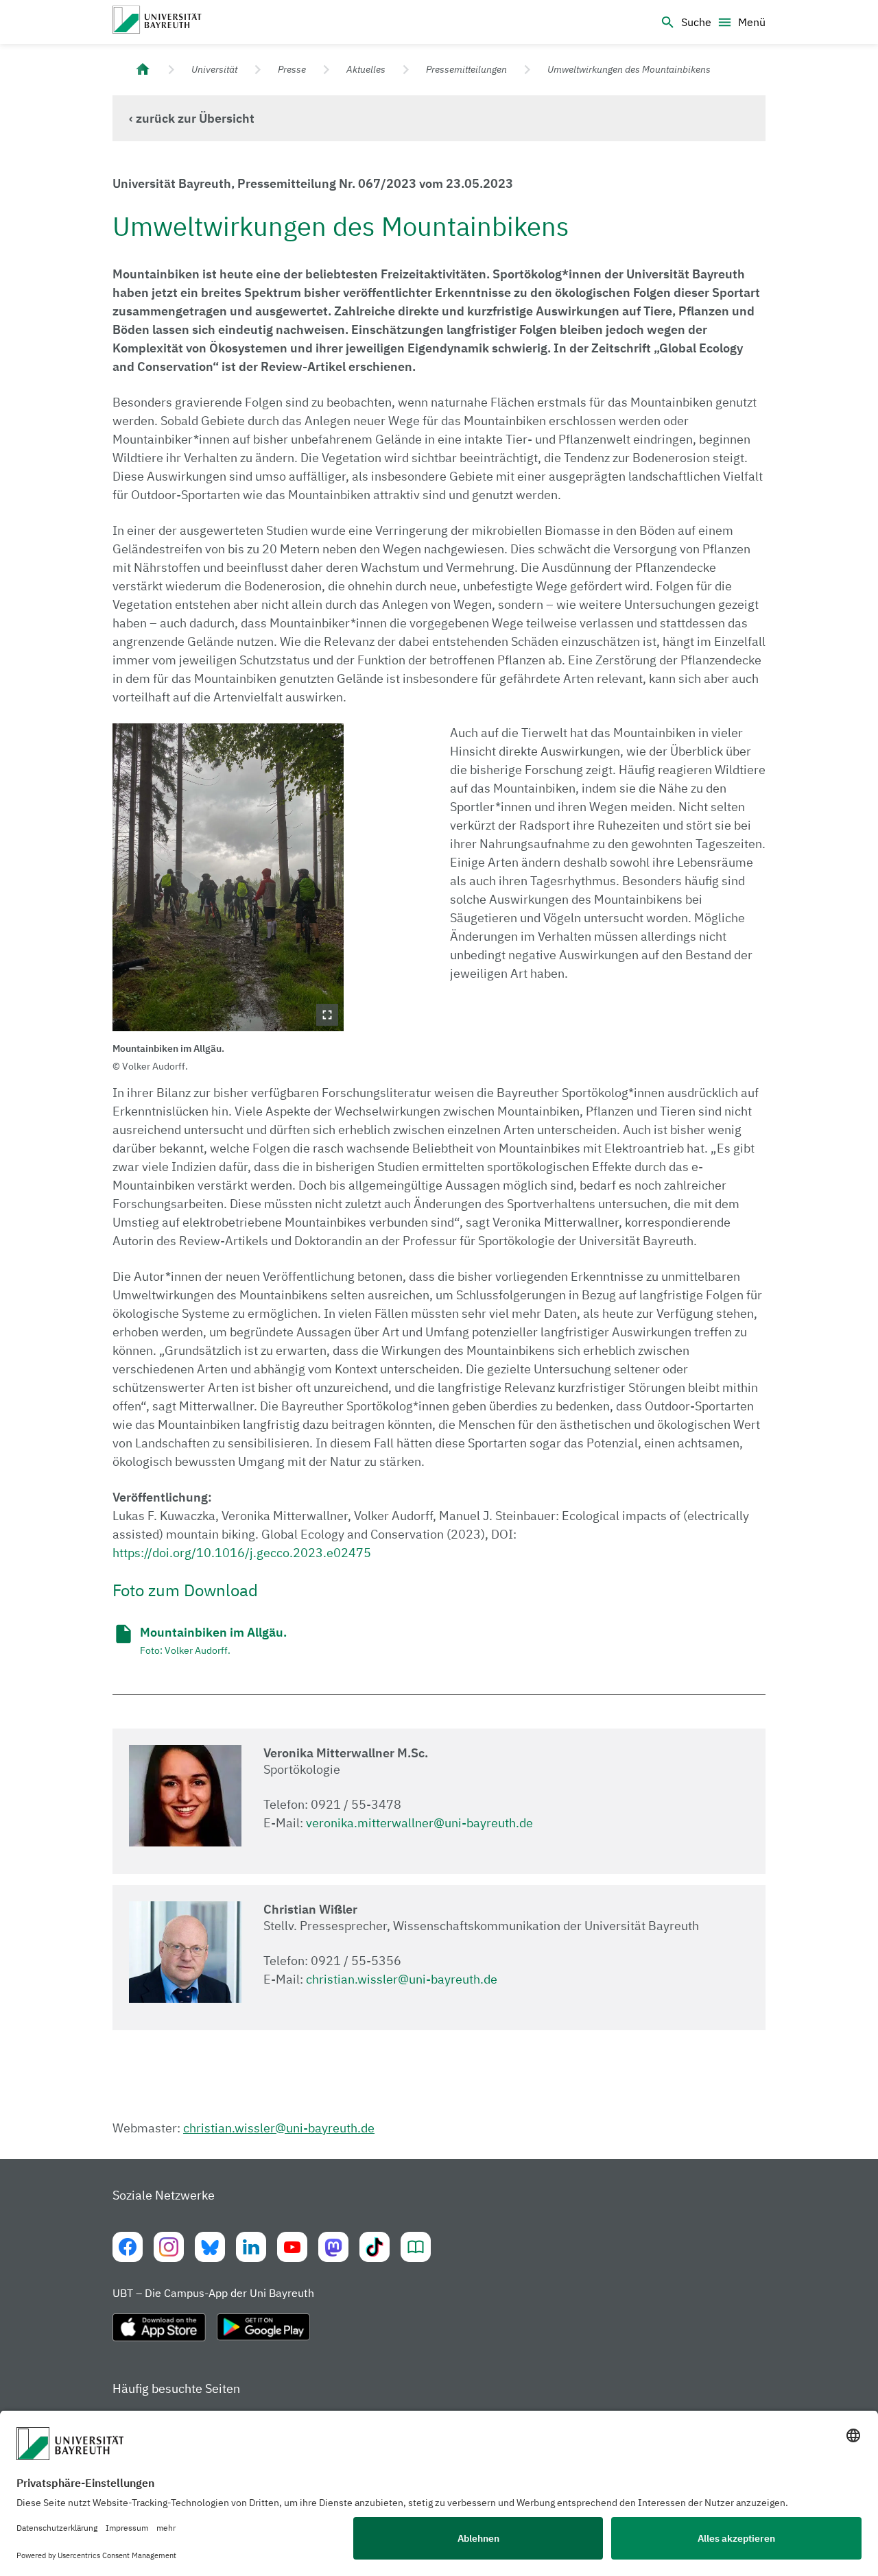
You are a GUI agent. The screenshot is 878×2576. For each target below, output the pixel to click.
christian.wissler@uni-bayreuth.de (402, 1979)
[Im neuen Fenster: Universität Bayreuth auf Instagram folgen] (169, 2247)
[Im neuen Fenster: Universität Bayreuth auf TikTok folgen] (375, 2247)
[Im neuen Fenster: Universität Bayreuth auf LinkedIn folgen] (251, 2247)
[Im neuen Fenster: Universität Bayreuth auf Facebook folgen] (128, 2247)
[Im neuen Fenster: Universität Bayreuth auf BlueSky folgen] (210, 2247)
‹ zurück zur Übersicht (192, 118)
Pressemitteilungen (466, 69)
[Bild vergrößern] (228, 877)
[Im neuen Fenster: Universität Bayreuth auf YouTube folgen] (292, 2247)
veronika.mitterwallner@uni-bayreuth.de (419, 1823)
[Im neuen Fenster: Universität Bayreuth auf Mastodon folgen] (333, 2247)
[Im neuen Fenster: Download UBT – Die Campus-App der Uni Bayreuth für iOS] (159, 2333)
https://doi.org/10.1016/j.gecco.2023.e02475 (242, 1553)
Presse (292, 69)
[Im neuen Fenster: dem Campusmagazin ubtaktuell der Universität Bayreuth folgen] (416, 2247)
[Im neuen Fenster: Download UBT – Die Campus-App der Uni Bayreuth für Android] (263, 2333)
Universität (214, 69)
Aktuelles (366, 69)
